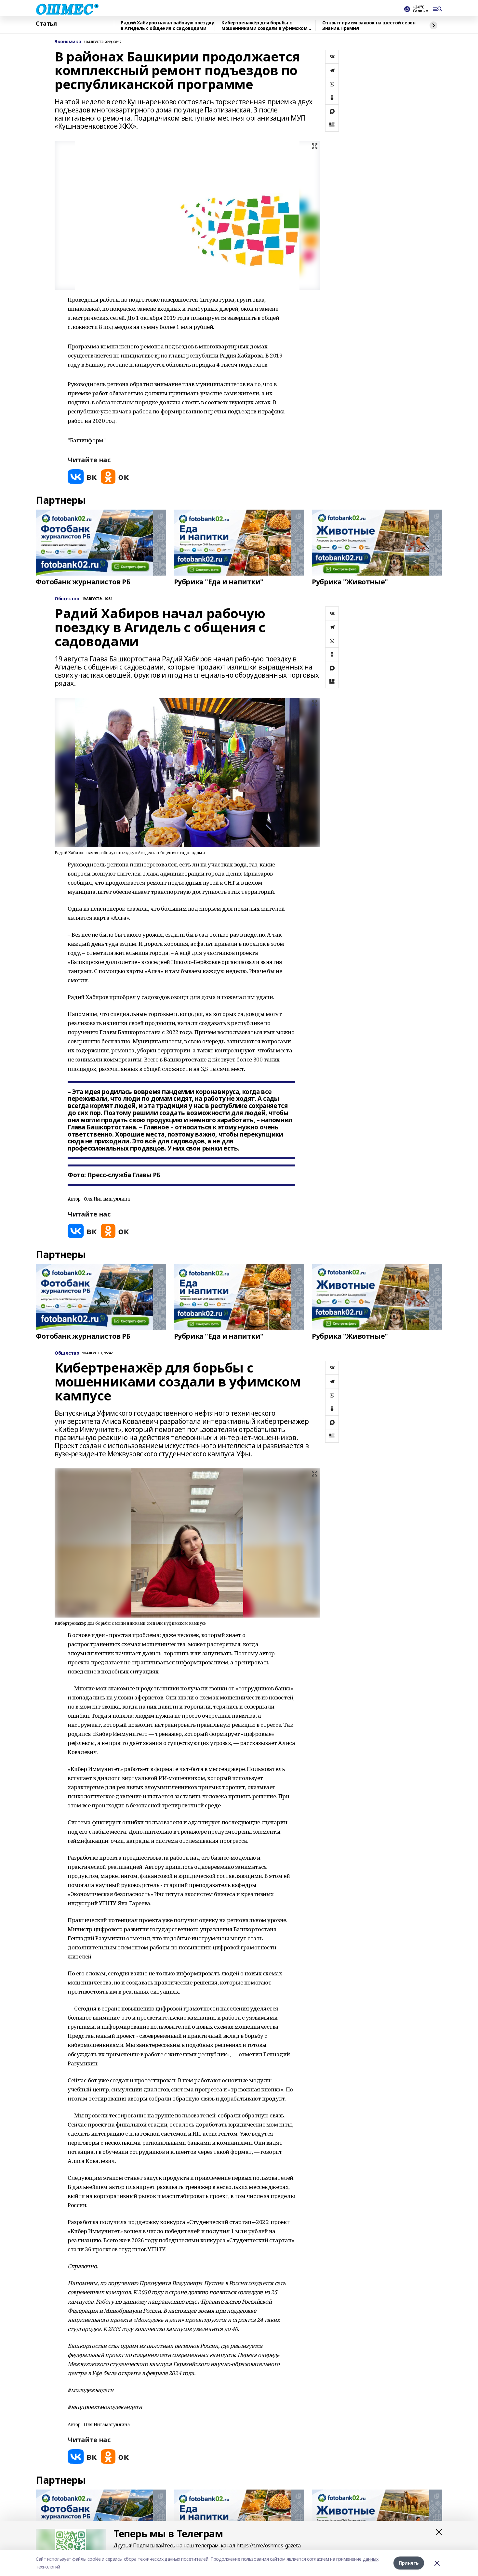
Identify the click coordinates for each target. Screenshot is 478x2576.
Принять (409, 2563)
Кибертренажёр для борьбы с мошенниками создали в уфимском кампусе (264, 26)
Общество (67, 599)
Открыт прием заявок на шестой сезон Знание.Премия (369, 26)
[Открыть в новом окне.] (82, 477)
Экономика (68, 42)
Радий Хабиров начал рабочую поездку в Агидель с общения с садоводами (167, 26)
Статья (46, 24)
